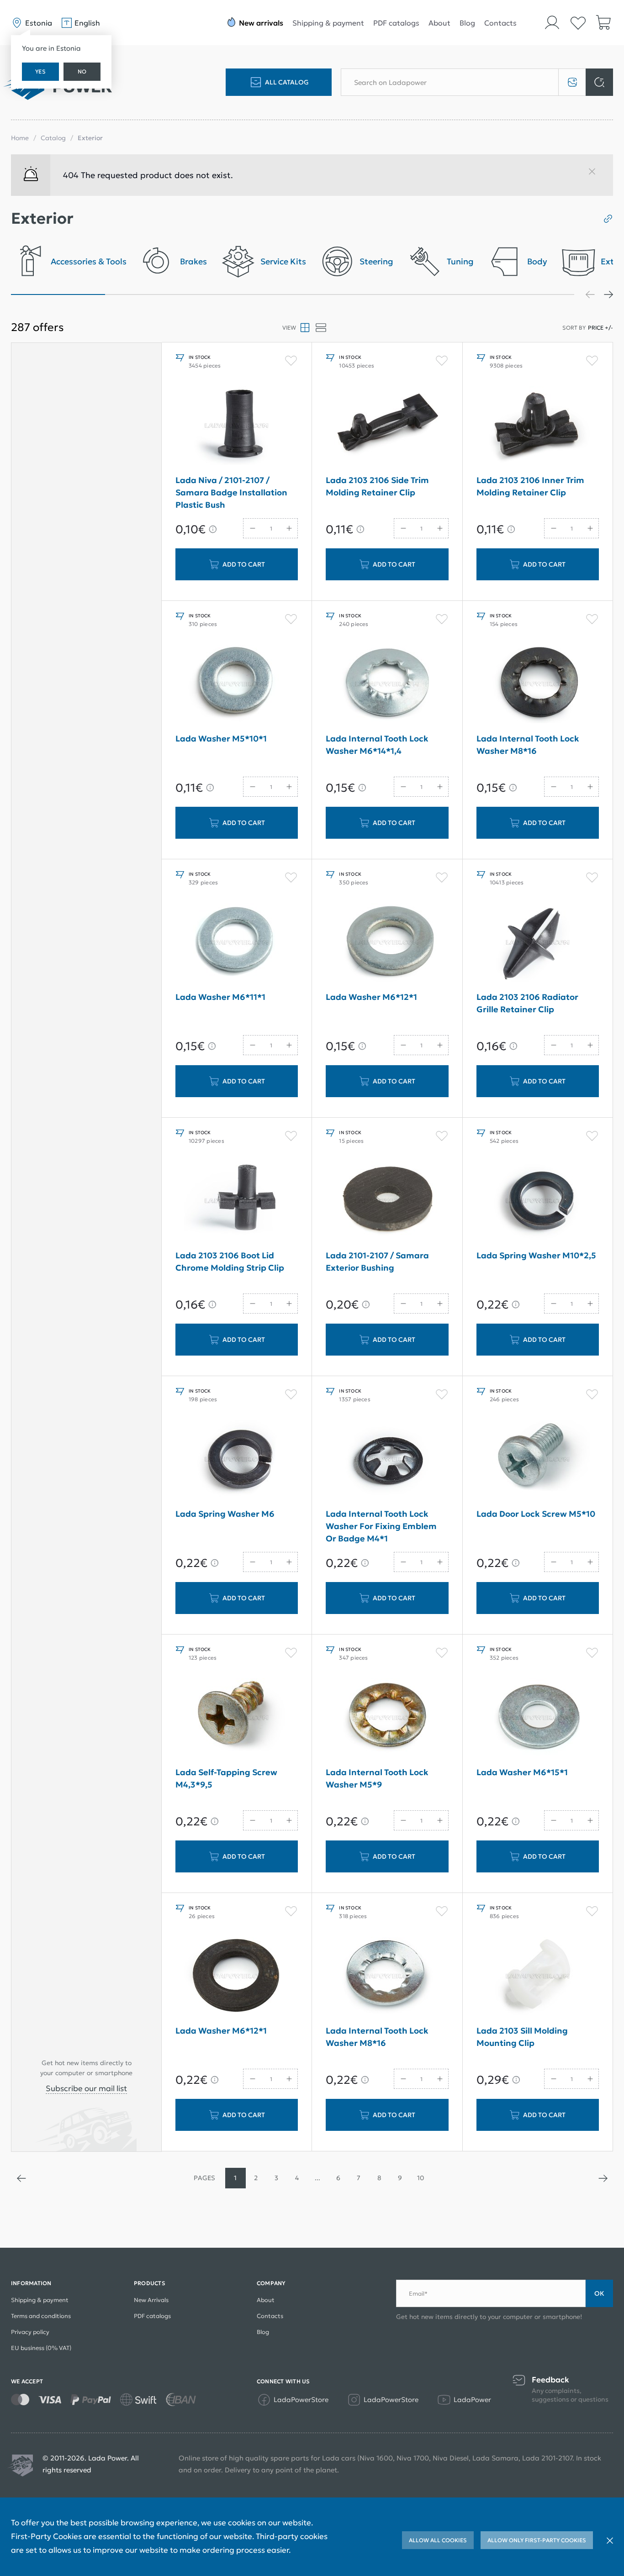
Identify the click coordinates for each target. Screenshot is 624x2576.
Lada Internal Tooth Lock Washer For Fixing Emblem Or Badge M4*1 (381, 1526)
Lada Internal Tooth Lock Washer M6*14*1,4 (377, 745)
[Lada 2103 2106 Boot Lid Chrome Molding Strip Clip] (237, 1201)
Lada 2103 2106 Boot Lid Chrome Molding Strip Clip (230, 1262)
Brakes (193, 262)
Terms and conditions (41, 2316)
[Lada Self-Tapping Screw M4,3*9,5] (237, 1718)
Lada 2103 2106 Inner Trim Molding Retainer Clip (530, 486)
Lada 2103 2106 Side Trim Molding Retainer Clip (377, 486)
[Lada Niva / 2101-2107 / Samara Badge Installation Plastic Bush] (237, 426)
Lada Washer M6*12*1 (371, 997)
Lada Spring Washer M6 (225, 1514)
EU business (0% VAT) (41, 2348)
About (439, 23)
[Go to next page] (603, 2178)
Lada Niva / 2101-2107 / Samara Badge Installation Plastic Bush (231, 492)
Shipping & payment (328, 23)
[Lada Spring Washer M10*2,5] (538, 1201)
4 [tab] (340, 294)
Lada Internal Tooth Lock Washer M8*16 (528, 745)
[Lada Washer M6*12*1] (387, 942)
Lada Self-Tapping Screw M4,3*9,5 (226, 1778)
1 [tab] (58, 294)
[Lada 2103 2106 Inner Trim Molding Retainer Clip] (538, 426)
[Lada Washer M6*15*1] (538, 1718)
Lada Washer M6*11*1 (220, 997)
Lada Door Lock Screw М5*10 (536, 1514)
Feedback (550, 2380)
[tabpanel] (69, 264)
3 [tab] (246, 294)
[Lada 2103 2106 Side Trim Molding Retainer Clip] (387, 426)
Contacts (500, 23)
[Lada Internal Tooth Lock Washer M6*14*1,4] (387, 684)
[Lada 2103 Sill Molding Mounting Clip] (538, 1976)
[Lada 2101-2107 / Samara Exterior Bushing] (387, 1201)
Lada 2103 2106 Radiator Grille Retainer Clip (527, 1003)
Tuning (460, 262)
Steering (376, 262)
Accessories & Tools (89, 262)
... (317, 2178)
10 (420, 2178)
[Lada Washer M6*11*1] (237, 942)
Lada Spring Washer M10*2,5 (536, 1255)
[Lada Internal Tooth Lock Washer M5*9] (387, 1718)
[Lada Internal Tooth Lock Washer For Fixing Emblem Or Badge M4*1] (387, 1459)
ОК (599, 2293)
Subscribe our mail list (86, 2088)
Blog (467, 23)
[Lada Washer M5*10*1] (237, 684)
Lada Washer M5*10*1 (221, 739)
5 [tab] (434, 294)
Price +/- (600, 328)
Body (537, 262)
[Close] (596, 175)
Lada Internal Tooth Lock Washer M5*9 (377, 1778)
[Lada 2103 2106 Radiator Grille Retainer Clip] (538, 942)
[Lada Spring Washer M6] (237, 1459)
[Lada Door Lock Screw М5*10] (538, 1459)
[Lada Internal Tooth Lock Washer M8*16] (538, 684)
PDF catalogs (396, 23)
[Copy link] (605, 219)
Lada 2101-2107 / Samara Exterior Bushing (377, 1262)
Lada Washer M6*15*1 (522, 1772)
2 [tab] (152, 294)
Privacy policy (30, 2332)
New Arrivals (151, 2300)
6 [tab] (528, 294)
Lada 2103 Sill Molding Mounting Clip (522, 2037)
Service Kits (283, 262)
